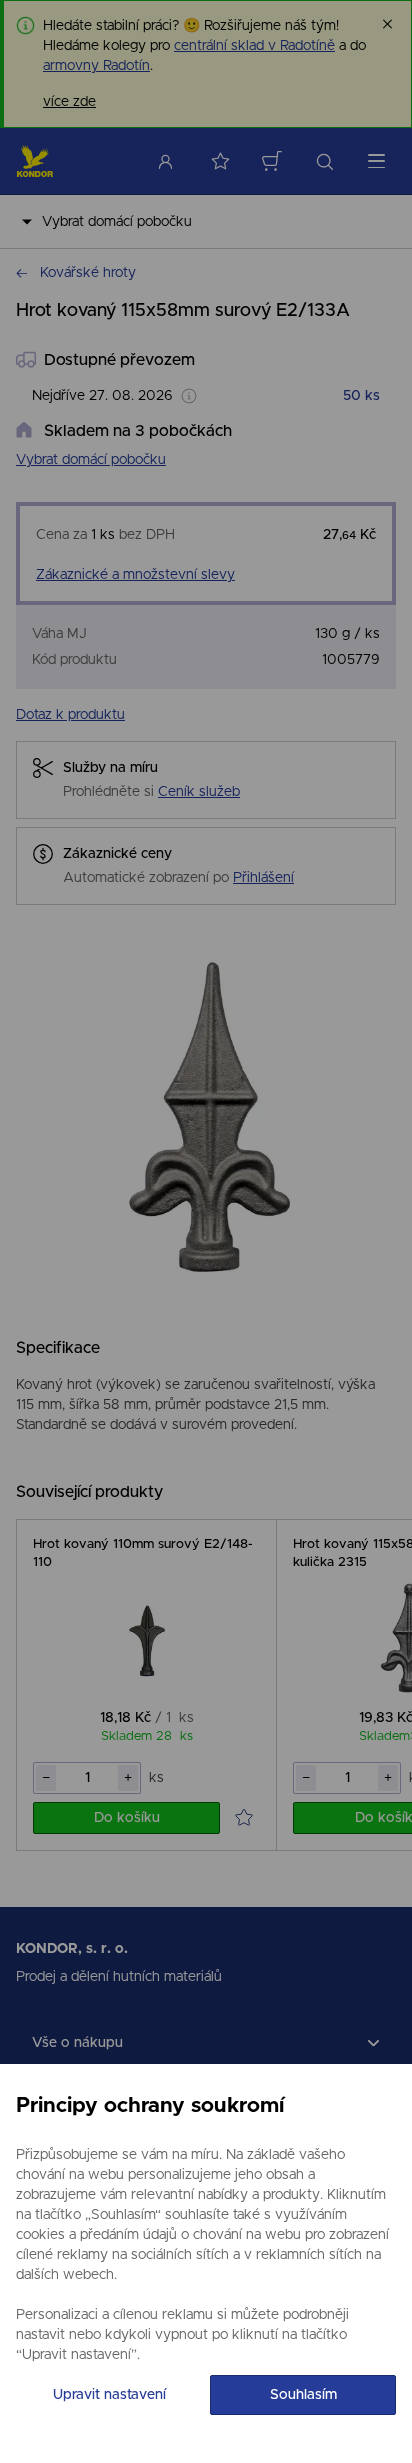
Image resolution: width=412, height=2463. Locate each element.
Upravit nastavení (109, 2395)
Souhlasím (303, 2395)
